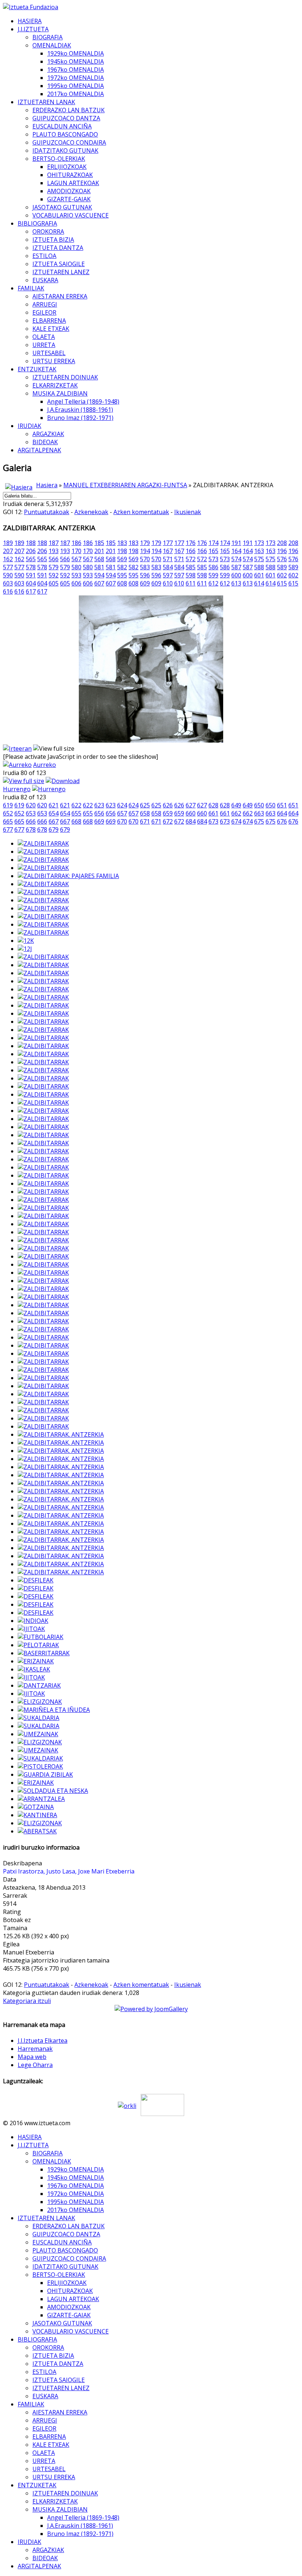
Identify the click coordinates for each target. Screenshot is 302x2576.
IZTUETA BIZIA (53, 240)
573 (213, 559)
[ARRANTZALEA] (41, 1799)
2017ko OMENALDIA (75, 94)
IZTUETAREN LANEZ (61, 272)
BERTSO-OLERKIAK (59, 159)
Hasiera (47, 485)
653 (31, 813)
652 (8, 813)
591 (31, 575)
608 (122, 583)
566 (54, 559)
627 (191, 805)
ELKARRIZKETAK (55, 385)
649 (236, 805)
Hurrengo (17, 789)
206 (31, 551)
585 (191, 567)
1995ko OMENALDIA (75, 86)
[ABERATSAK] (37, 1831)
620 (31, 805)
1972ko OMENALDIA (75, 78)
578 (31, 567)
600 (236, 575)
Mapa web (32, 2057)
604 (31, 583)
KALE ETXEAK (51, 329)
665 (8, 821)
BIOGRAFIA (48, 37)
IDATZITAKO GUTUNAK (65, 151)
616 (8, 591)
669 (99, 821)
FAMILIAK (31, 288)
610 (168, 583)
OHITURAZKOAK (70, 175)
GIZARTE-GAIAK (69, 199)
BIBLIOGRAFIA (37, 223)
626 (168, 805)
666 (31, 821)
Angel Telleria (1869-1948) (83, 401)
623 (99, 805)
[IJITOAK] (31, 1629)
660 (191, 813)
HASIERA (30, 21)
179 (145, 543)
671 (145, 821)
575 (259, 559)
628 (213, 805)
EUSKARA (45, 280)
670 (122, 821)
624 (122, 805)
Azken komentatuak (141, 512)
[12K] (26, 941)
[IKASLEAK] (34, 1669)
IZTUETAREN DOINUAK (65, 377)
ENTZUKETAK (37, 369)
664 (282, 813)
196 (282, 551)
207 (8, 551)
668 (76, 821)
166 (191, 551)
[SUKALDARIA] (38, 1718)
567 (76, 559)
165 (213, 551)
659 (168, 813)
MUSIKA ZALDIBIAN (60, 393)
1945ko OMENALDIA (75, 61)
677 (8, 829)
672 (168, 821)
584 (168, 567)
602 (282, 575)
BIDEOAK (45, 442)
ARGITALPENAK (39, 450)
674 (236, 821)
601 (259, 575)
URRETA (44, 345)
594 (99, 575)
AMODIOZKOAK (69, 191)
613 (236, 583)
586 (213, 567)
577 (8, 567)
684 (191, 821)
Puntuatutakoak (47, 512)
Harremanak (35, 2049)
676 (282, 821)
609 (145, 583)
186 (76, 543)
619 (8, 805)
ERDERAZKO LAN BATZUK (69, 110)
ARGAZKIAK (48, 434)
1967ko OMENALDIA (75, 70)
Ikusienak (188, 512)
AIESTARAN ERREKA (60, 296)
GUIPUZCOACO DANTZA (66, 118)
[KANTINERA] (37, 1815)
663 (259, 813)
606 (76, 583)
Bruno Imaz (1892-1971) (80, 418)
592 (54, 575)
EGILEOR (44, 312)
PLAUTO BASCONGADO (65, 134)
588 (259, 567)
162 (8, 559)
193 (54, 551)
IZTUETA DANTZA (58, 248)
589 (282, 567)
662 (236, 813)
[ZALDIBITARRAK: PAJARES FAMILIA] (68, 876)
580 (76, 567)
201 (99, 551)
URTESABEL (49, 353)
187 (54, 543)
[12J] (25, 949)
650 (259, 805)
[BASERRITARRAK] (44, 1653)
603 (8, 583)
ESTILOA (44, 256)
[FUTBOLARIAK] (41, 1637)
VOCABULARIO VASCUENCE (71, 215)
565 (31, 559)
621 (54, 805)
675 (259, 821)
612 (213, 583)
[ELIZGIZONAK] (40, 1702)
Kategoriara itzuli (27, 2001)
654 (54, 813)
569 (122, 559)
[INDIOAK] (33, 1621)
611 (191, 583)
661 (213, 813)
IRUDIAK (29, 426)
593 (76, 575)
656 (99, 813)
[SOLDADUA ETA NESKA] (53, 1791)
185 (99, 543)
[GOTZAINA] (36, 1807)
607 (99, 583)
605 (54, 583)
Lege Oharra (35, 2065)
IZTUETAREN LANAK (46, 102)
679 (54, 829)
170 (76, 551)
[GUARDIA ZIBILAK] (45, 1774)
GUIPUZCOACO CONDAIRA (69, 142)
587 (236, 567)
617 (31, 591)
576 (282, 559)
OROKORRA (48, 231)
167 (168, 551)
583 (145, 567)
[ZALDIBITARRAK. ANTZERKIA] (61, 1434)
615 (282, 583)
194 (145, 551)
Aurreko (45, 765)
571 (168, 559)
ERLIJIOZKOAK (67, 167)
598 (191, 575)
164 (236, 551)
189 (8, 543)
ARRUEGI (45, 304)
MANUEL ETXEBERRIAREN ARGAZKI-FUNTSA (125, 485)
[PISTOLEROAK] (40, 1766)
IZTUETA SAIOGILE (59, 264)
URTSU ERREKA (54, 361)
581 (99, 567)
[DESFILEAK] (36, 1580)
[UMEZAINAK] (38, 1734)
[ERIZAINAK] (36, 1661)
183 (122, 543)
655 (76, 813)
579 (54, 567)
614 (259, 583)
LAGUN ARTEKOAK (73, 183)
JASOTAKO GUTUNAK (62, 207)
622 (76, 805)
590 (8, 575)
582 (122, 567)
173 (259, 543)
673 (213, 821)
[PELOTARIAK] (38, 1645)
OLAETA (44, 337)
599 (213, 575)
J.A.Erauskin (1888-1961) (80, 410)
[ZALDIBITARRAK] (43, 843)
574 (236, 559)
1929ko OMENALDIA (75, 53)
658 (145, 813)
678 (31, 829)
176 (191, 543)
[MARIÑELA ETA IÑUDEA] (54, 1710)
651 (282, 805)
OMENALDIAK (52, 45)
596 (145, 575)
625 (145, 805)
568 (99, 559)
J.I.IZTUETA (33, 29)
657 (122, 813)
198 (122, 551)
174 (213, 543)
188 (31, 543)
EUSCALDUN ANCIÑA (62, 126)
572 (191, 559)
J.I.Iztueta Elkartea (43, 2041)
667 (54, 821)
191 (236, 543)
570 (145, 559)
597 (168, 575)
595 (122, 575)
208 (282, 543)
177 (168, 543)
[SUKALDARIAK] (40, 1758)
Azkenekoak (91, 512)
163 (259, 551)
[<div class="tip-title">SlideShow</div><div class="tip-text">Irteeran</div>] (17, 749)
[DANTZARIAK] (39, 1685)
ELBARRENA (49, 321)
